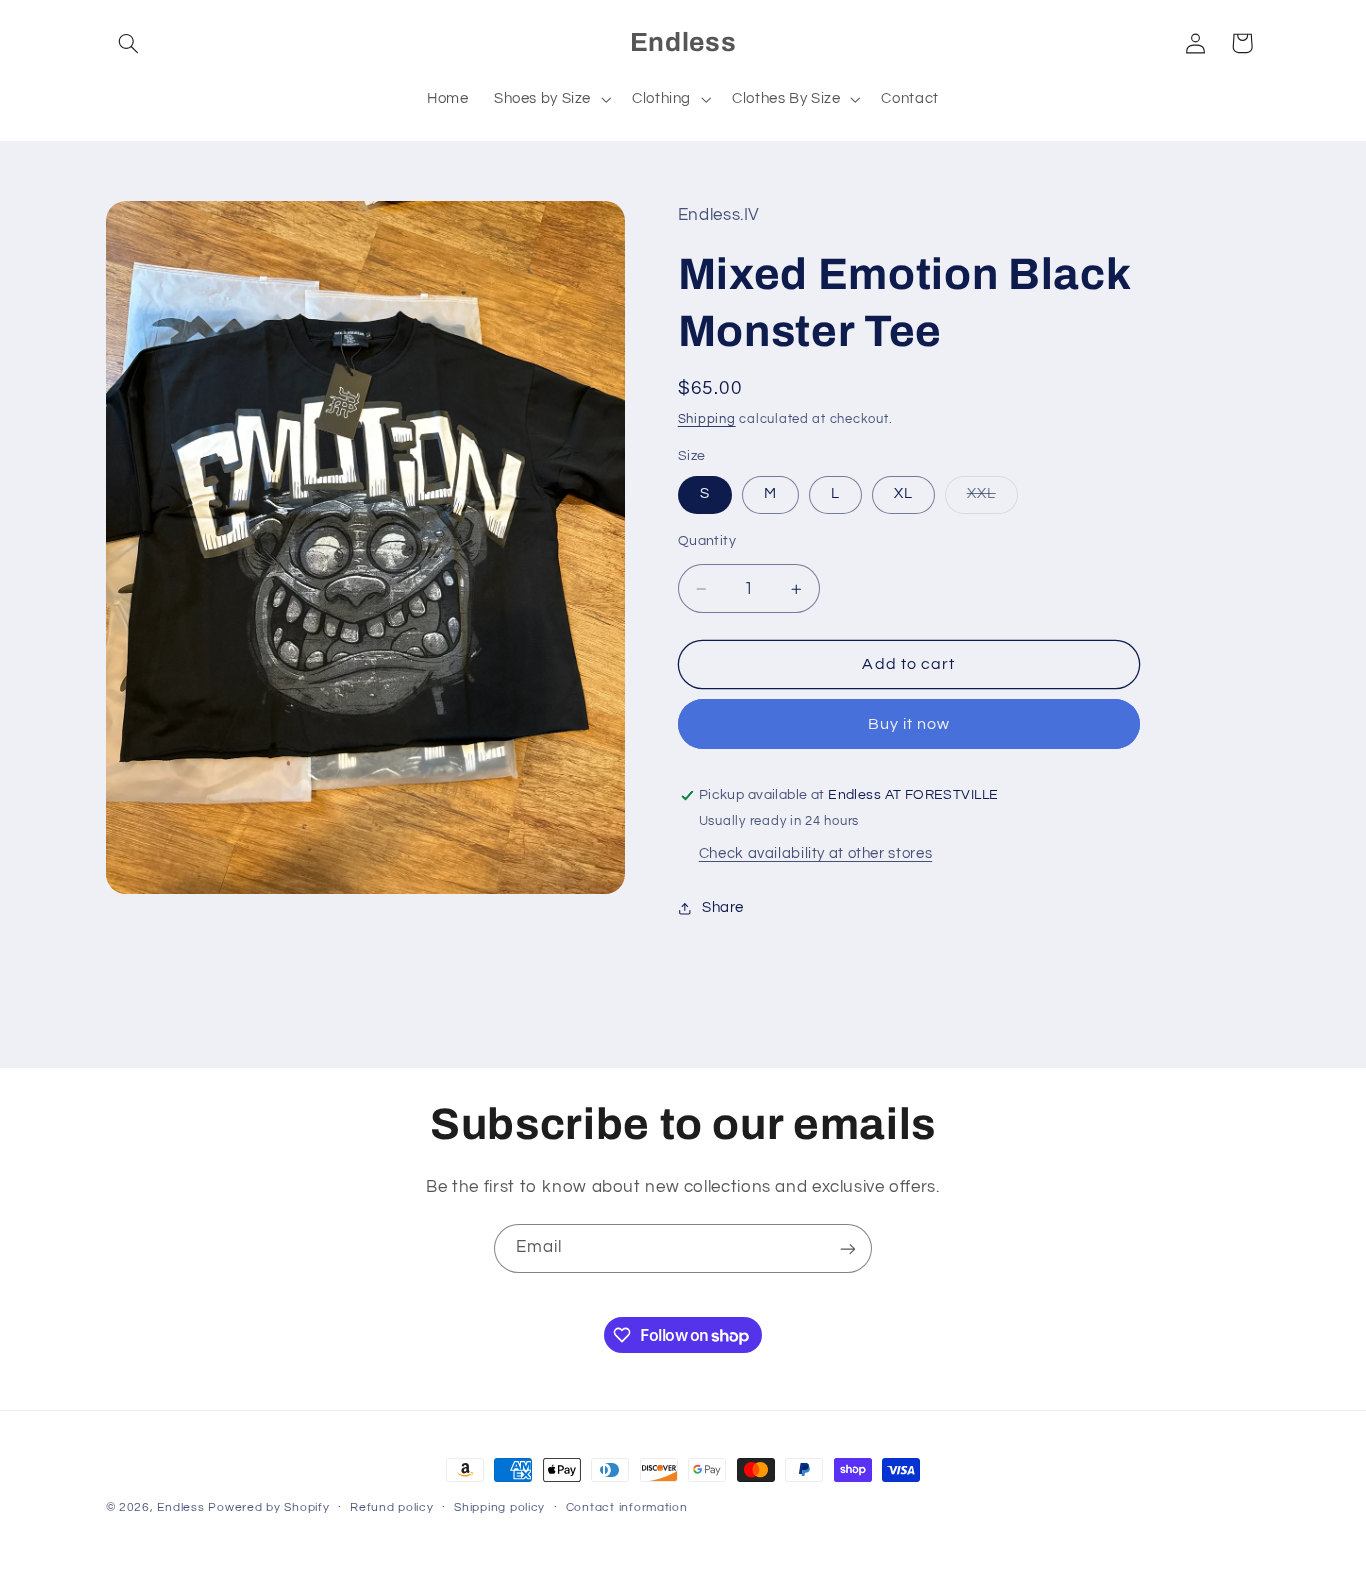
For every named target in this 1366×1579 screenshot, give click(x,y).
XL (903, 494)
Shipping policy (499, 1508)
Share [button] (723, 908)
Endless (180, 1507)
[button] (129, 43)
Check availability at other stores (815, 853)
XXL (992, 500)
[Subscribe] (848, 1248)
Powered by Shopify (268, 1507)
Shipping (707, 419)
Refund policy (392, 1508)
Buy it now (909, 724)
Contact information (627, 1508)
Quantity (707, 542)
